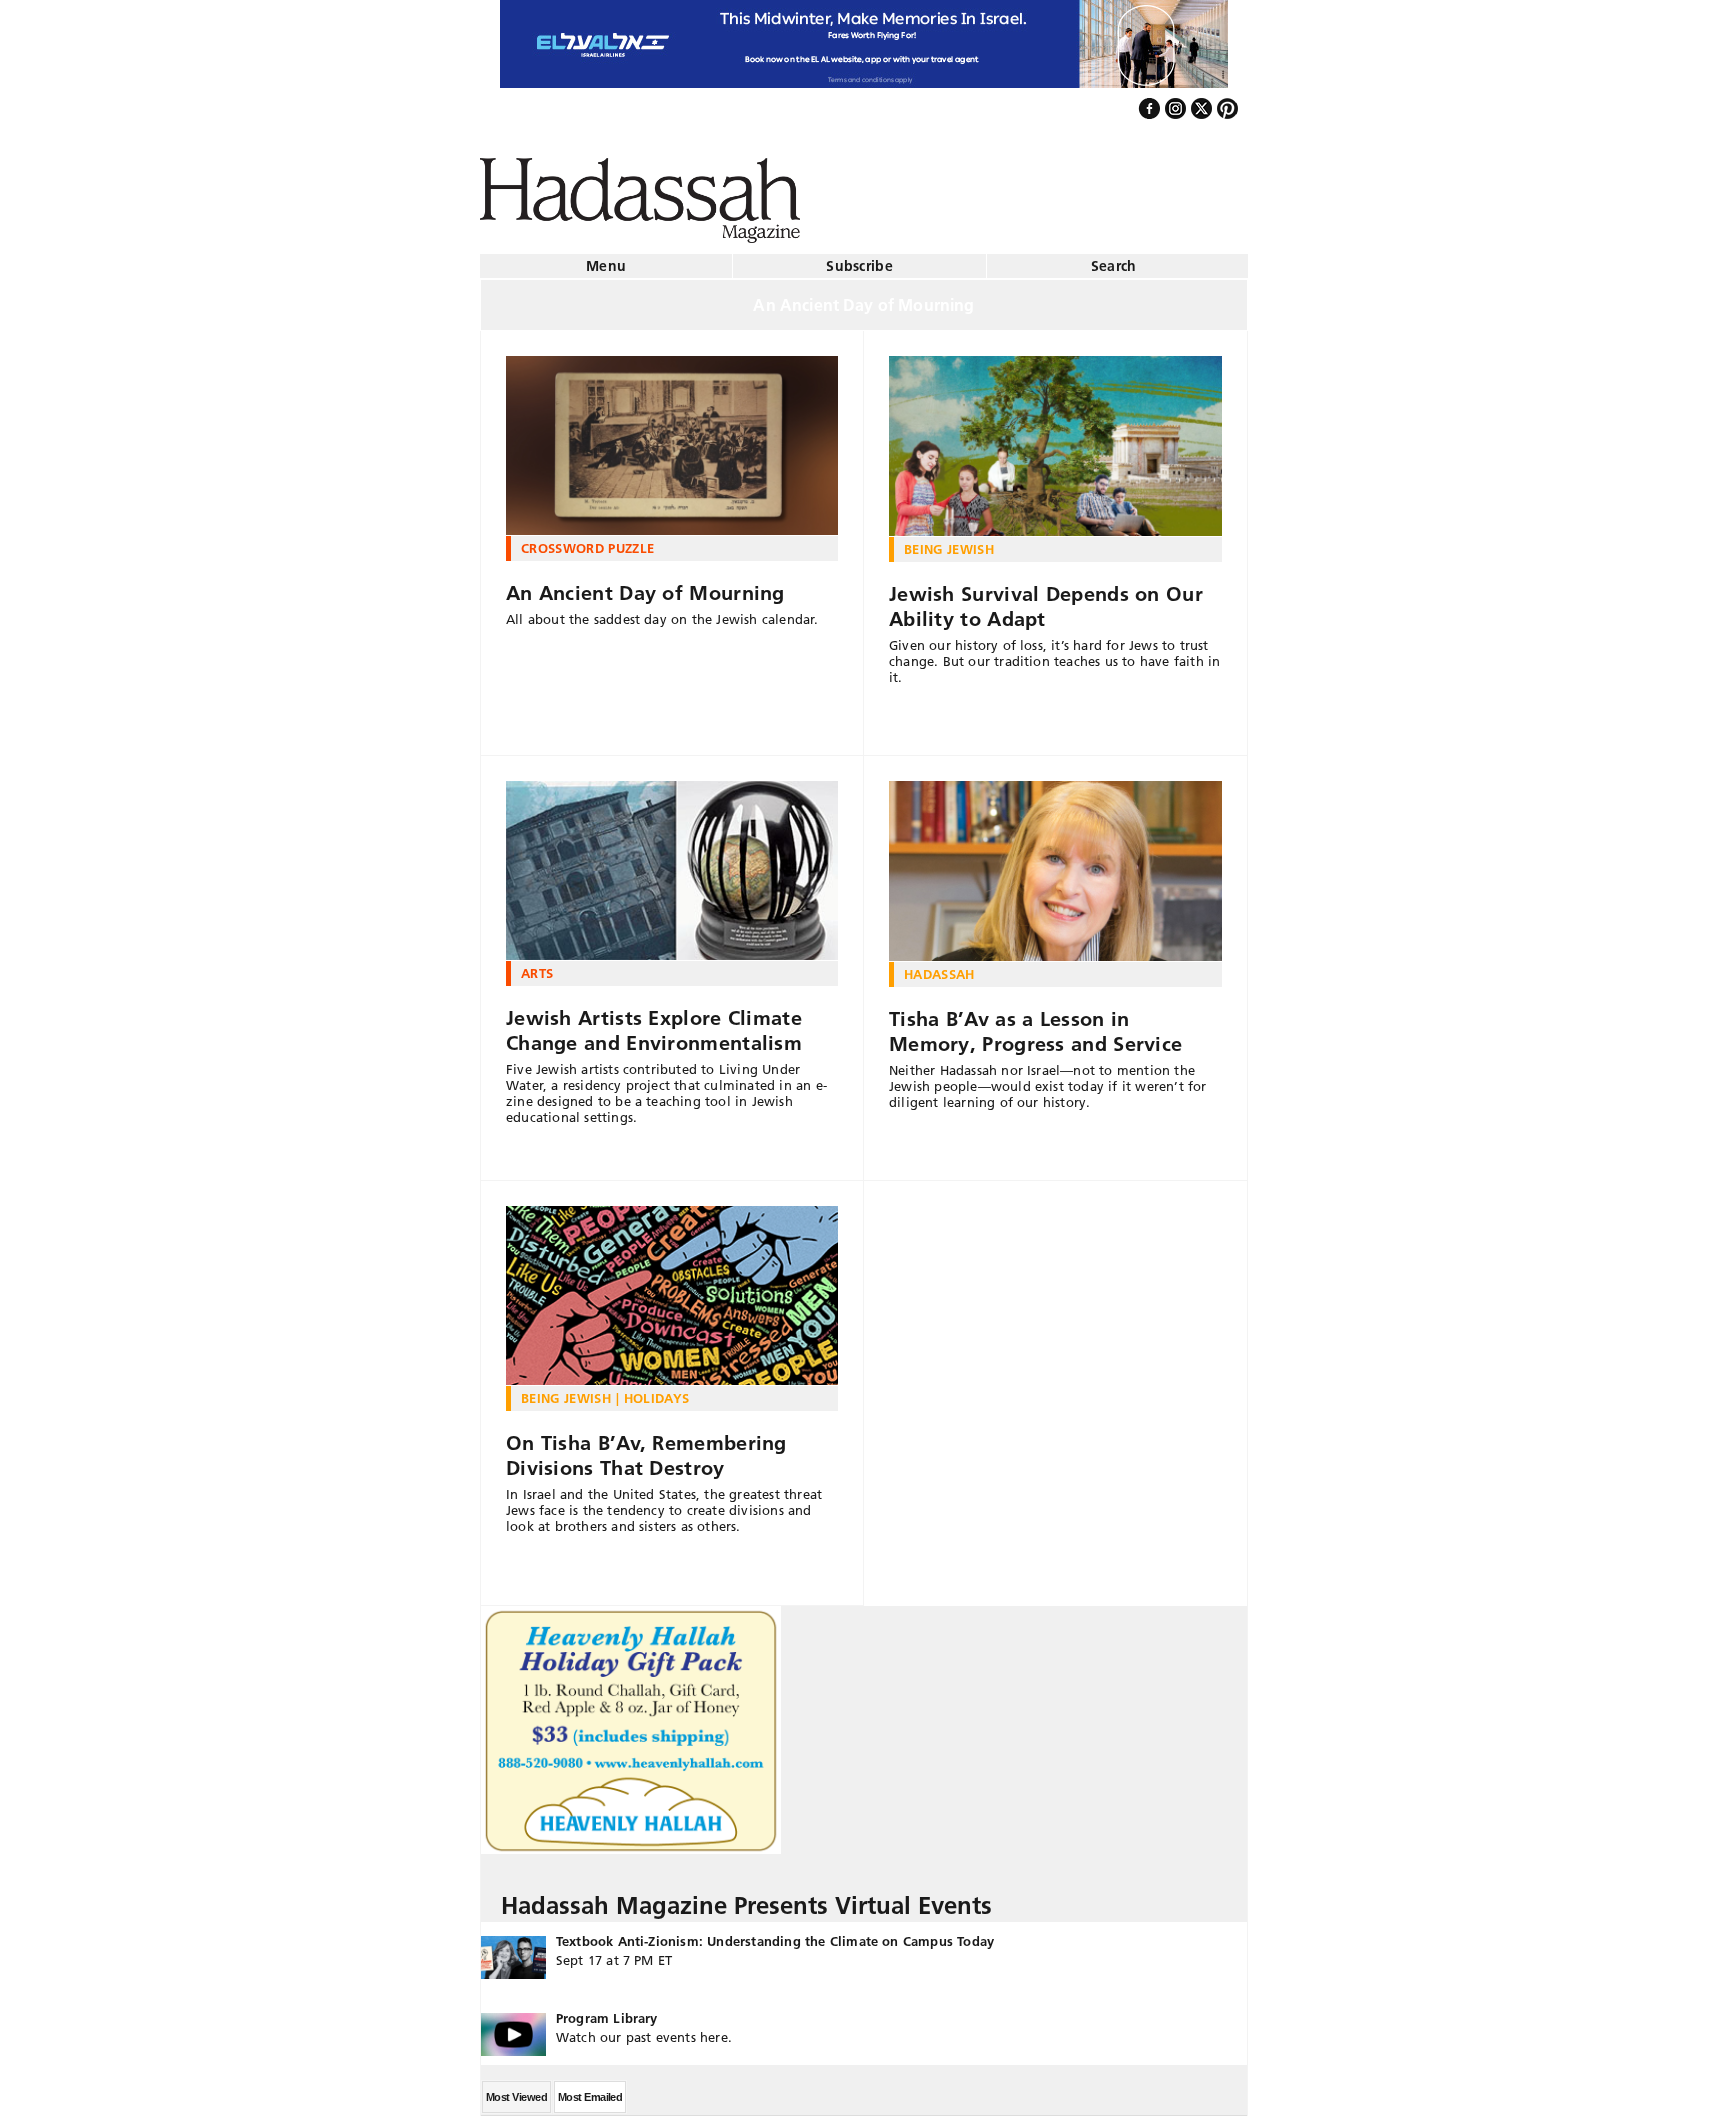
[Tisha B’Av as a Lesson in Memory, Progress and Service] (1055, 863)
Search (1114, 258)
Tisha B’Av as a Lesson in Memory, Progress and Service (1035, 1023)
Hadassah (939, 966)
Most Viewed (516, 2089)
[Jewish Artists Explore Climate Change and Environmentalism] (672, 863)
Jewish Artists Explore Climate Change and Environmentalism (654, 1022)
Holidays (657, 1390)
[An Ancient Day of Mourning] (672, 438)
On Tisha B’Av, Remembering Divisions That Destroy (646, 1447)
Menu (606, 258)
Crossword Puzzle (587, 540)
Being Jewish (949, 541)
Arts (537, 965)
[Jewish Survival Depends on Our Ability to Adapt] (1055, 438)
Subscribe (859, 258)
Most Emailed (590, 2089)
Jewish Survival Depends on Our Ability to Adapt (1046, 598)
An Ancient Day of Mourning (645, 585)
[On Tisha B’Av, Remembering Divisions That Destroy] (672, 1288)
